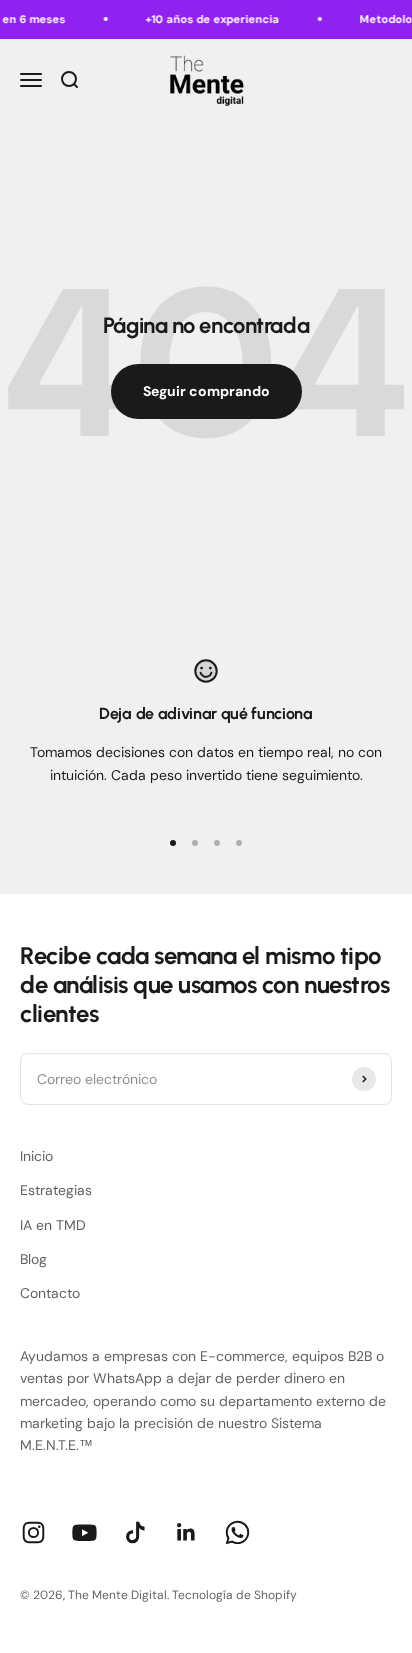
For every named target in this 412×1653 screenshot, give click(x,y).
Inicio (36, 1156)
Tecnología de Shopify (234, 1595)
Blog (33, 1259)
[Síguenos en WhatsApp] (237, 1532)
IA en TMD (53, 1225)
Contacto (50, 1293)
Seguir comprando (206, 391)
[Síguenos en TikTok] (135, 1532)
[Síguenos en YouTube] (84, 1532)
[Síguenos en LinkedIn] (186, 1532)
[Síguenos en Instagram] (33, 1532)
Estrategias (56, 1190)
